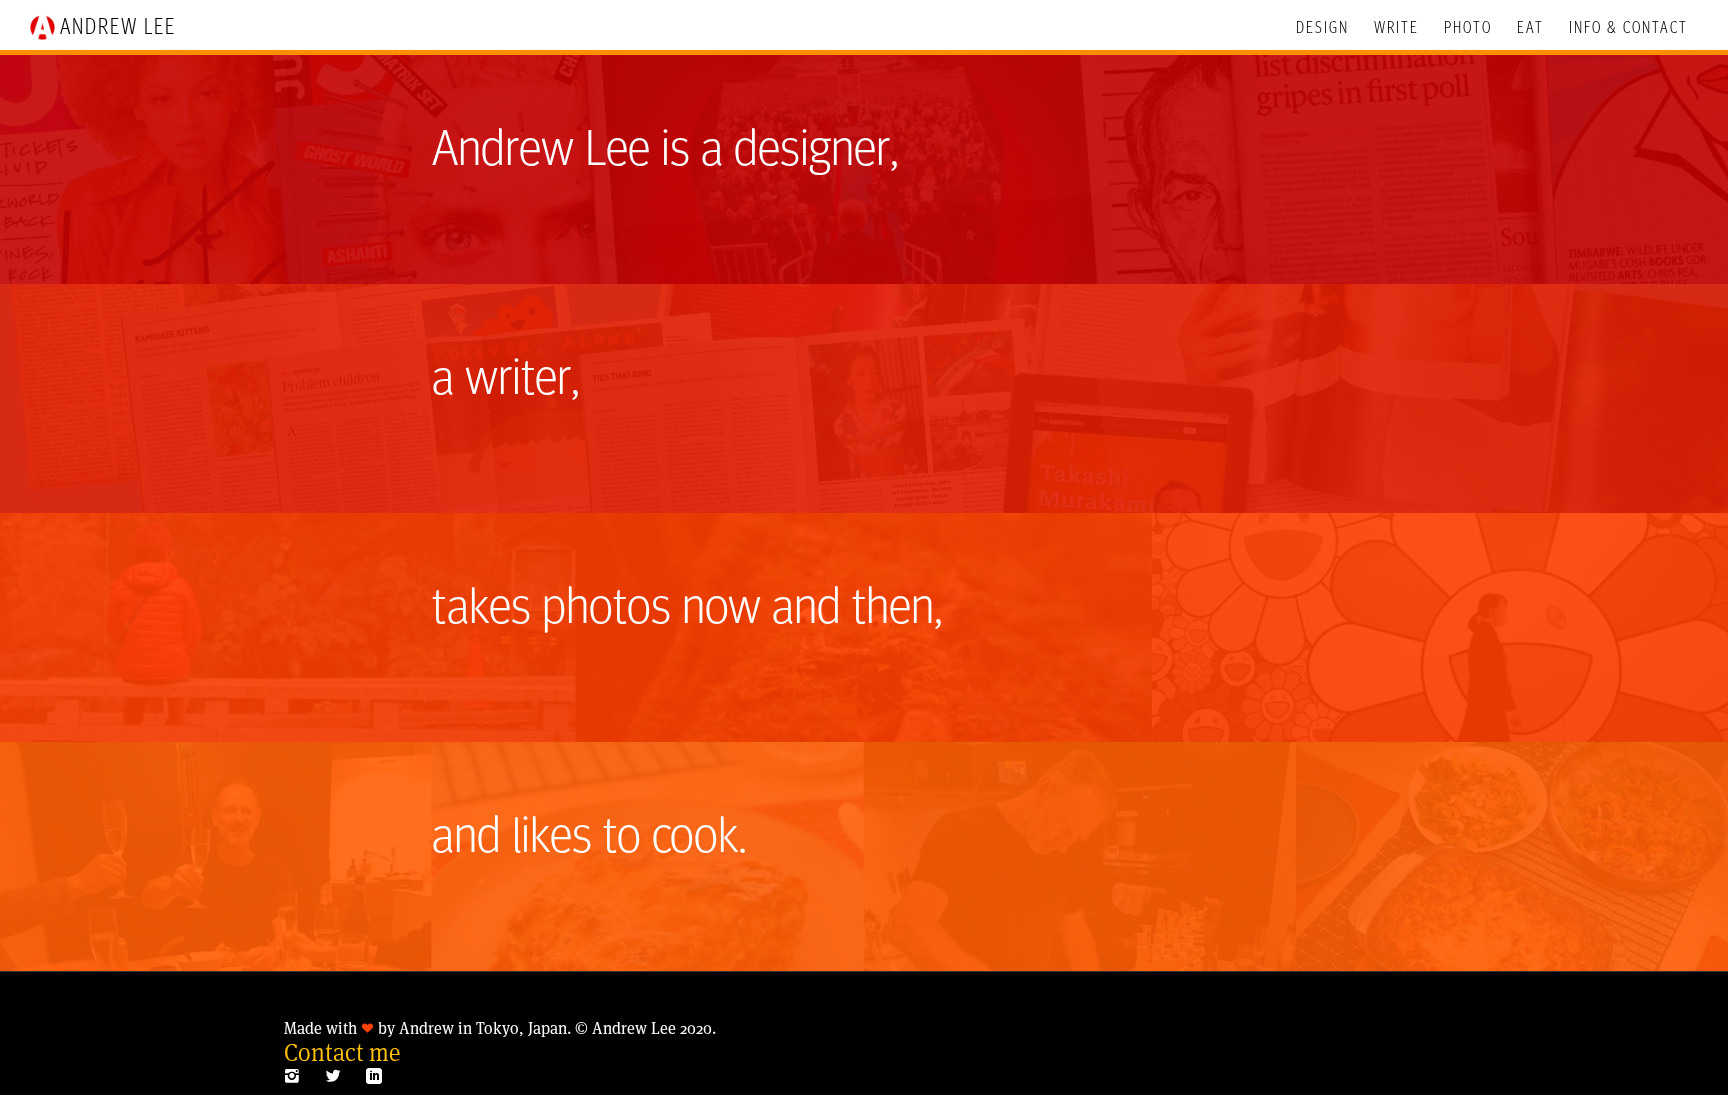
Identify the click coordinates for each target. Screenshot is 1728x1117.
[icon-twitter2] (338, 1076)
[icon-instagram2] (297, 1076)
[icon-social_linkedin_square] (374, 1076)
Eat (1530, 28)
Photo (1468, 28)
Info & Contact (1628, 28)
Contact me (342, 1052)
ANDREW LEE (118, 28)
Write (1396, 28)
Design (1322, 28)
